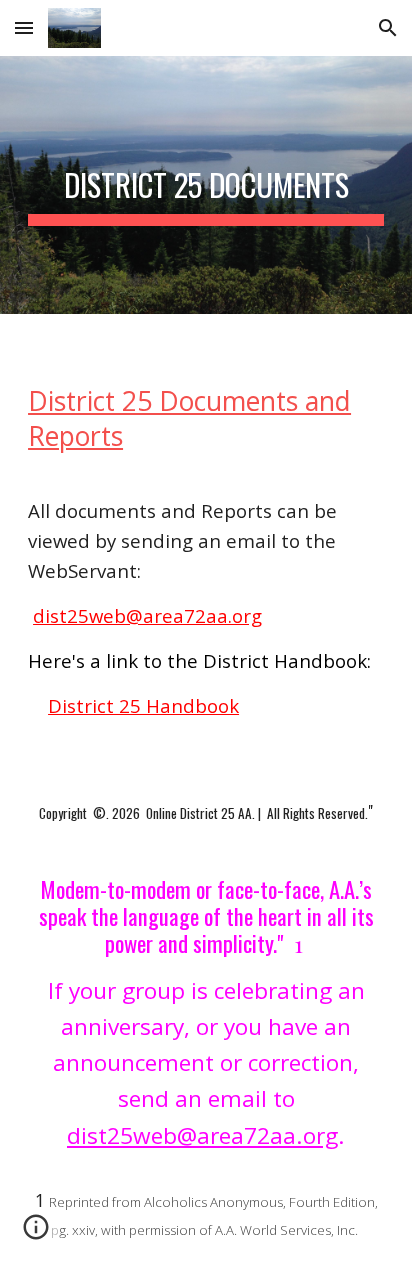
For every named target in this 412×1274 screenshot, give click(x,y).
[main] (206, 185)
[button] (24, 27)
